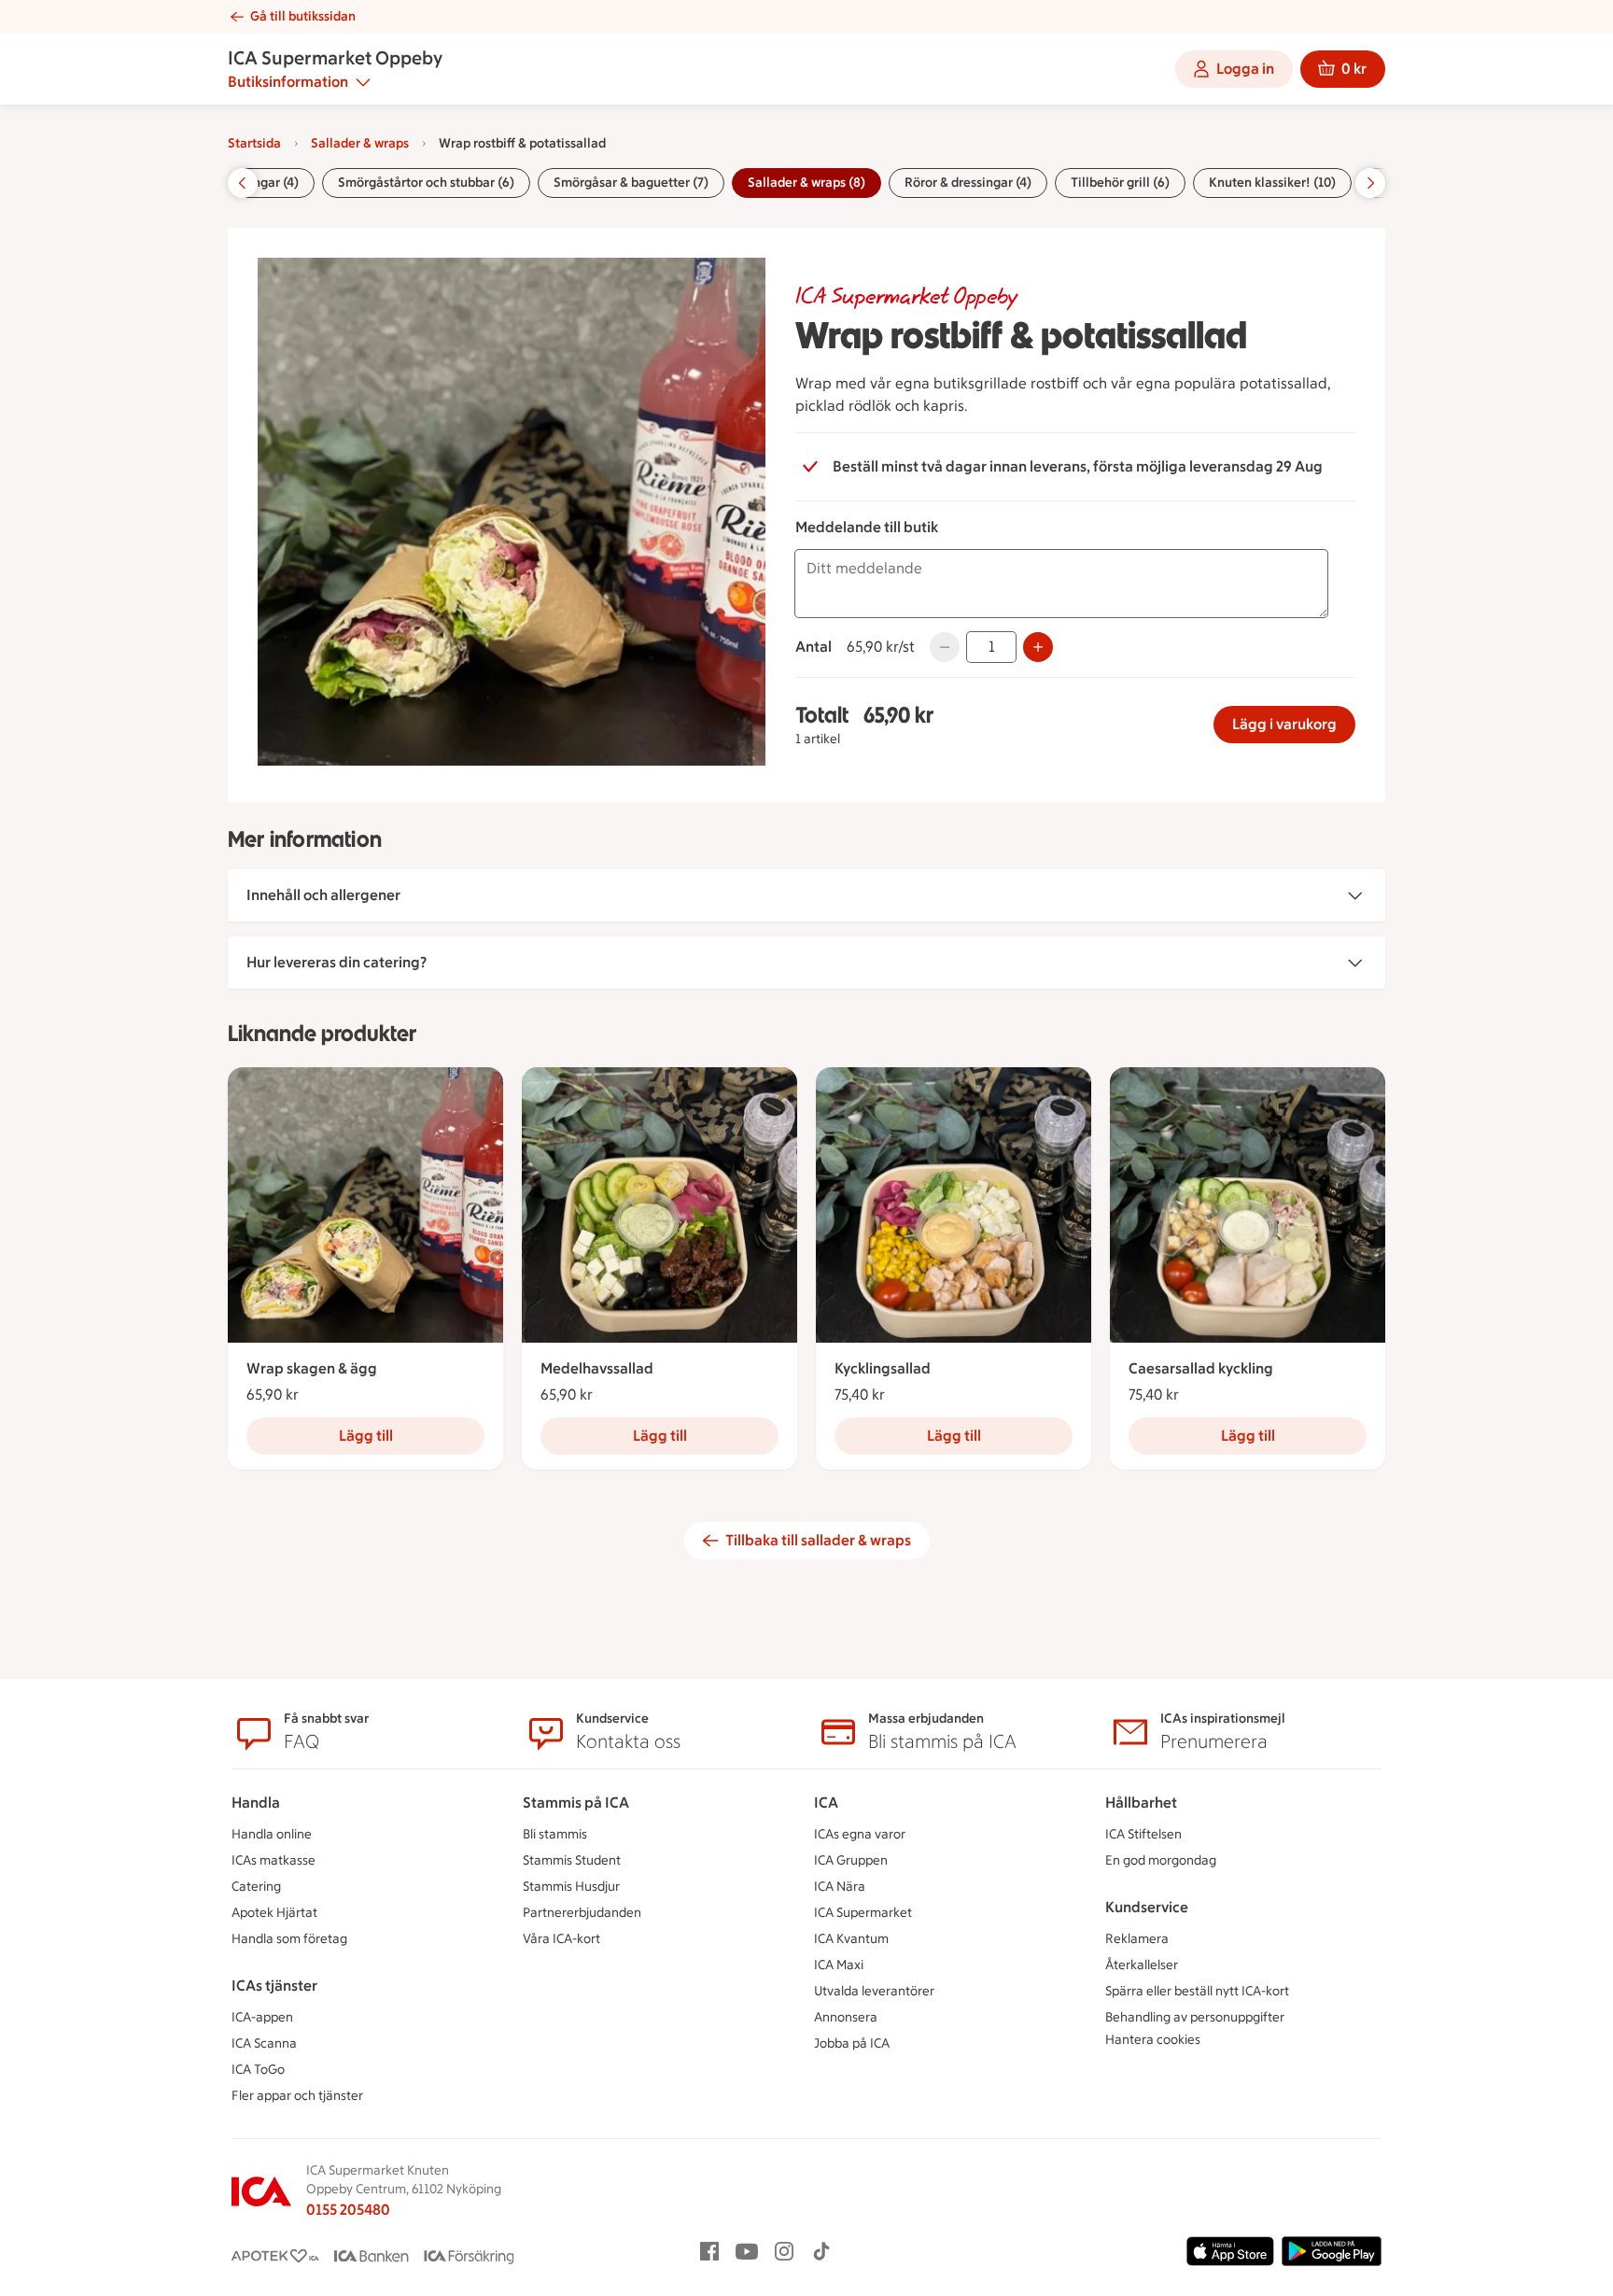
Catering (256, 1887)
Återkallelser (1142, 1965)
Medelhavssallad (597, 1368)
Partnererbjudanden (582, 1913)
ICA (826, 1803)
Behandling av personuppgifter (1195, 2017)
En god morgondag (1161, 1860)
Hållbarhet (1141, 1803)
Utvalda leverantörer (874, 1991)
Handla (256, 1803)
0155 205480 (348, 2210)
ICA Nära (840, 1887)
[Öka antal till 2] (1038, 647)
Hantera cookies (1153, 2040)
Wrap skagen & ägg (312, 1368)
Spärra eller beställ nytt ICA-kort (1197, 1991)
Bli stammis (555, 1834)
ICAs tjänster (274, 1986)
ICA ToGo (258, 2070)
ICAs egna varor (860, 1834)
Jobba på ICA (852, 2043)
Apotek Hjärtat (274, 1913)
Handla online (272, 1834)
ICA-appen (262, 2017)
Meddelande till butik (867, 527)
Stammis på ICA (576, 1803)
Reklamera (1137, 1939)
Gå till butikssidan (303, 16)
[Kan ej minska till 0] (945, 647)
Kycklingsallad (883, 1368)
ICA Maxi (839, 1965)
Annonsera (846, 2017)
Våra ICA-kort (561, 1939)
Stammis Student (572, 1860)
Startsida (254, 143)
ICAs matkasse (274, 1860)
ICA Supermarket (863, 1913)
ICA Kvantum (851, 1939)
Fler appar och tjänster (297, 2096)
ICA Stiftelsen (1143, 1834)
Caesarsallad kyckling (1201, 1368)
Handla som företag (289, 1939)
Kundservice (1147, 1907)
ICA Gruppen (851, 1860)
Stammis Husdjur (571, 1887)
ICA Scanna (264, 2043)
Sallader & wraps (360, 143)
